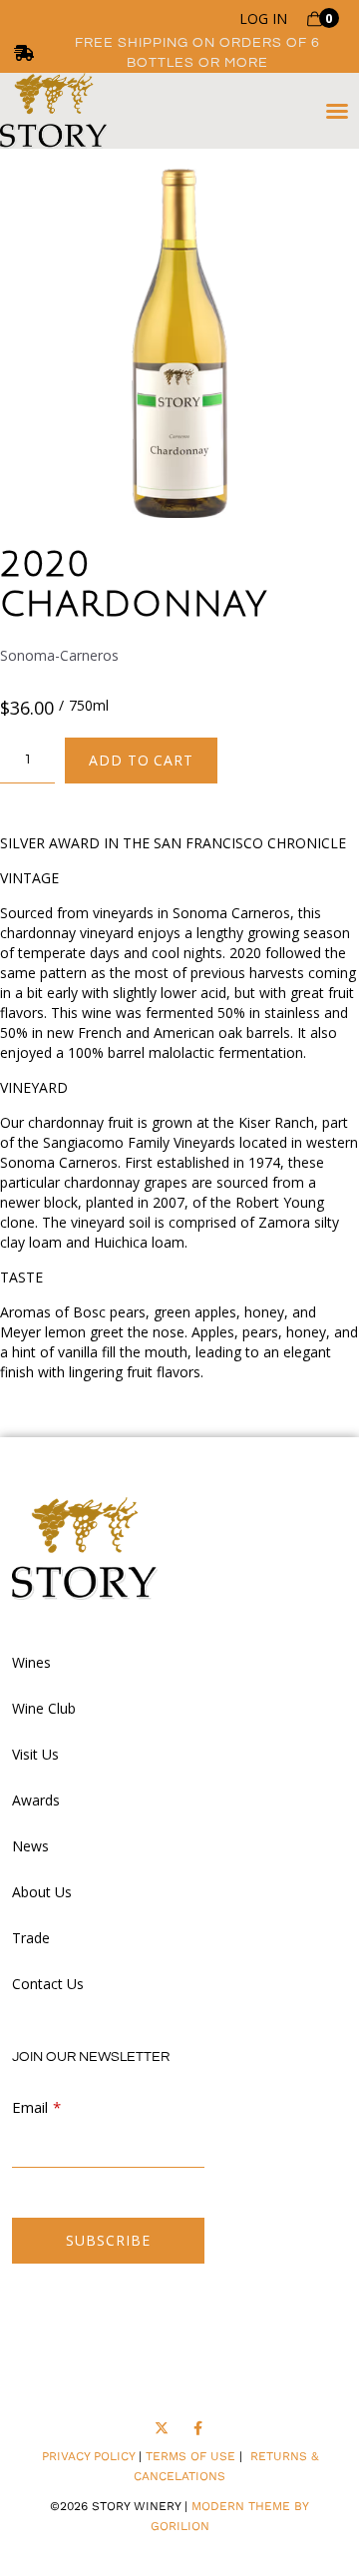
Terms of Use (190, 2456)
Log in (263, 19)
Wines (31, 1662)
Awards (36, 1800)
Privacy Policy (88, 2456)
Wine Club (44, 1708)
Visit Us (35, 1754)
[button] (337, 111)
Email (30, 2107)
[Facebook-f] (198, 2429)
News (30, 1846)
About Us (42, 1892)
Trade (31, 1938)
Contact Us (48, 1984)
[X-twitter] (161, 2429)
